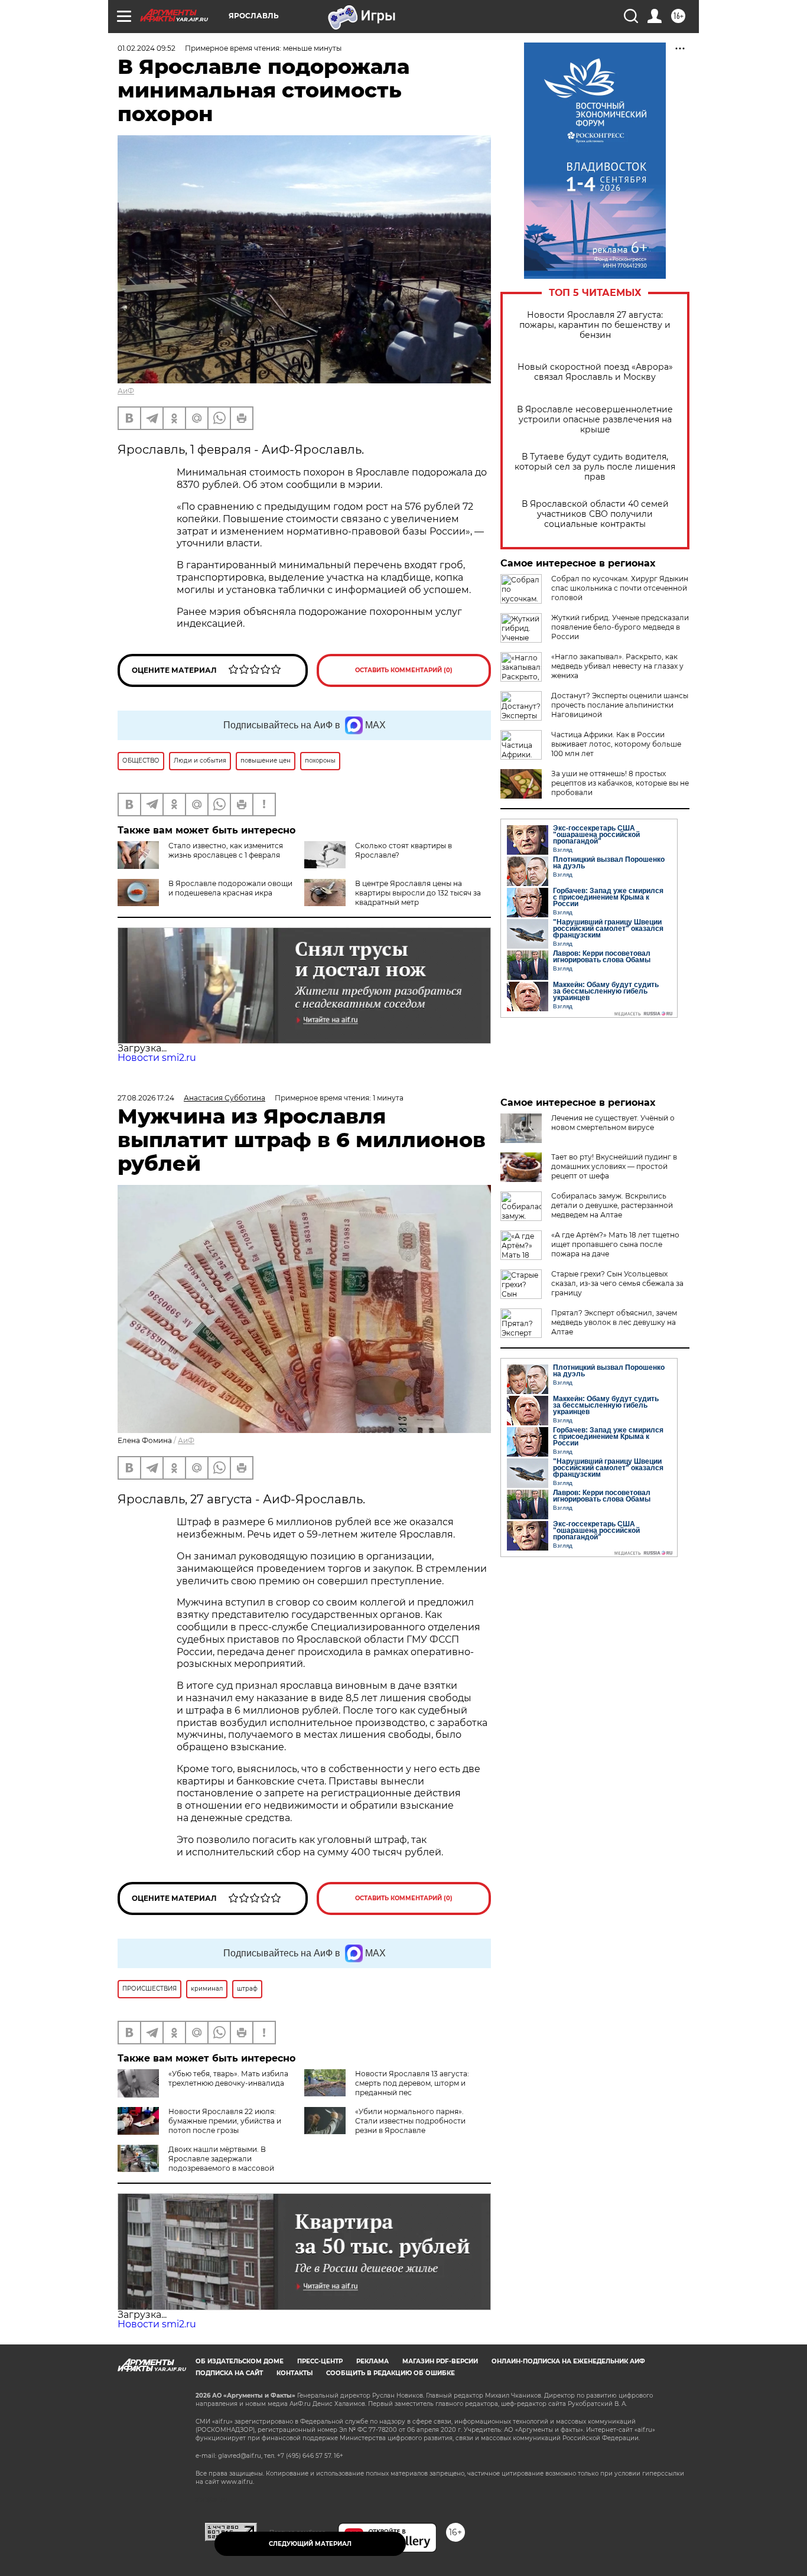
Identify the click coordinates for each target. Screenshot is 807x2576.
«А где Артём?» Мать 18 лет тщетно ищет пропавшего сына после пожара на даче (615, 1244)
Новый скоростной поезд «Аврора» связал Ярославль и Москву (595, 372)
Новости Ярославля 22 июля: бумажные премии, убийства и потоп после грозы (225, 2121)
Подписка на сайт (229, 2373)
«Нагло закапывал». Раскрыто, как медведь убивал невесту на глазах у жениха (617, 666)
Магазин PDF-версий (440, 2361)
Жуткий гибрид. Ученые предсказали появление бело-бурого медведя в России (620, 627)
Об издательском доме (240, 2361)
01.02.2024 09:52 (147, 48)
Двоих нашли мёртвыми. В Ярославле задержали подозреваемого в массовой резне (196, 2163)
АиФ (126, 391)
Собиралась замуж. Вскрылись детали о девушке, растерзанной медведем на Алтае (612, 1205)
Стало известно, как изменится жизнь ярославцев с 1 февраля (226, 850)
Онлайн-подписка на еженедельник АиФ (568, 2361)
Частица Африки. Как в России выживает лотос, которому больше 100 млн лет (616, 744)
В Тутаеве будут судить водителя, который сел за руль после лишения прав (595, 467)
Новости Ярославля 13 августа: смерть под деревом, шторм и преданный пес (412, 2083)
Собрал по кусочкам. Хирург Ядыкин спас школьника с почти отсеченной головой (620, 588)
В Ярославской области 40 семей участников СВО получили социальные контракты (595, 514)
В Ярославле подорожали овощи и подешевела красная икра (230, 888)
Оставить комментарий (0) (404, 670)
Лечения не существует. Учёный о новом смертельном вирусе (613, 1123)
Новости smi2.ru (157, 1058)
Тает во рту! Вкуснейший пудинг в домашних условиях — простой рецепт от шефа (614, 1166)
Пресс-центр (320, 2361)
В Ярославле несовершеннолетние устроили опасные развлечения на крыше (595, 420)
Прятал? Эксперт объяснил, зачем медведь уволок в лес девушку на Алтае (614, 1322)
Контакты (295, 2373)
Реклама (372, 2361)
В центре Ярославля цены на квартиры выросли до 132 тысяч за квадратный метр (418, 893)
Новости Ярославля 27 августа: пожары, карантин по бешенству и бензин (595, 325)
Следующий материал (310, 2544)
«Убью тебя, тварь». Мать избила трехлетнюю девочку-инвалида (228, 2078)
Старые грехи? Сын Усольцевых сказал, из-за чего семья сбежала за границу (617, 1283)
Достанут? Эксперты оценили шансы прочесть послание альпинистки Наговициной (620, 705)
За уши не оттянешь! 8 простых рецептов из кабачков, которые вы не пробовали (620, 783)
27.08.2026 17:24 (146, 1098)
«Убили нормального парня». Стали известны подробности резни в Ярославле (410, 2121)
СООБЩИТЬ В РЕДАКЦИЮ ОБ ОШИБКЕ (391, 2373)
